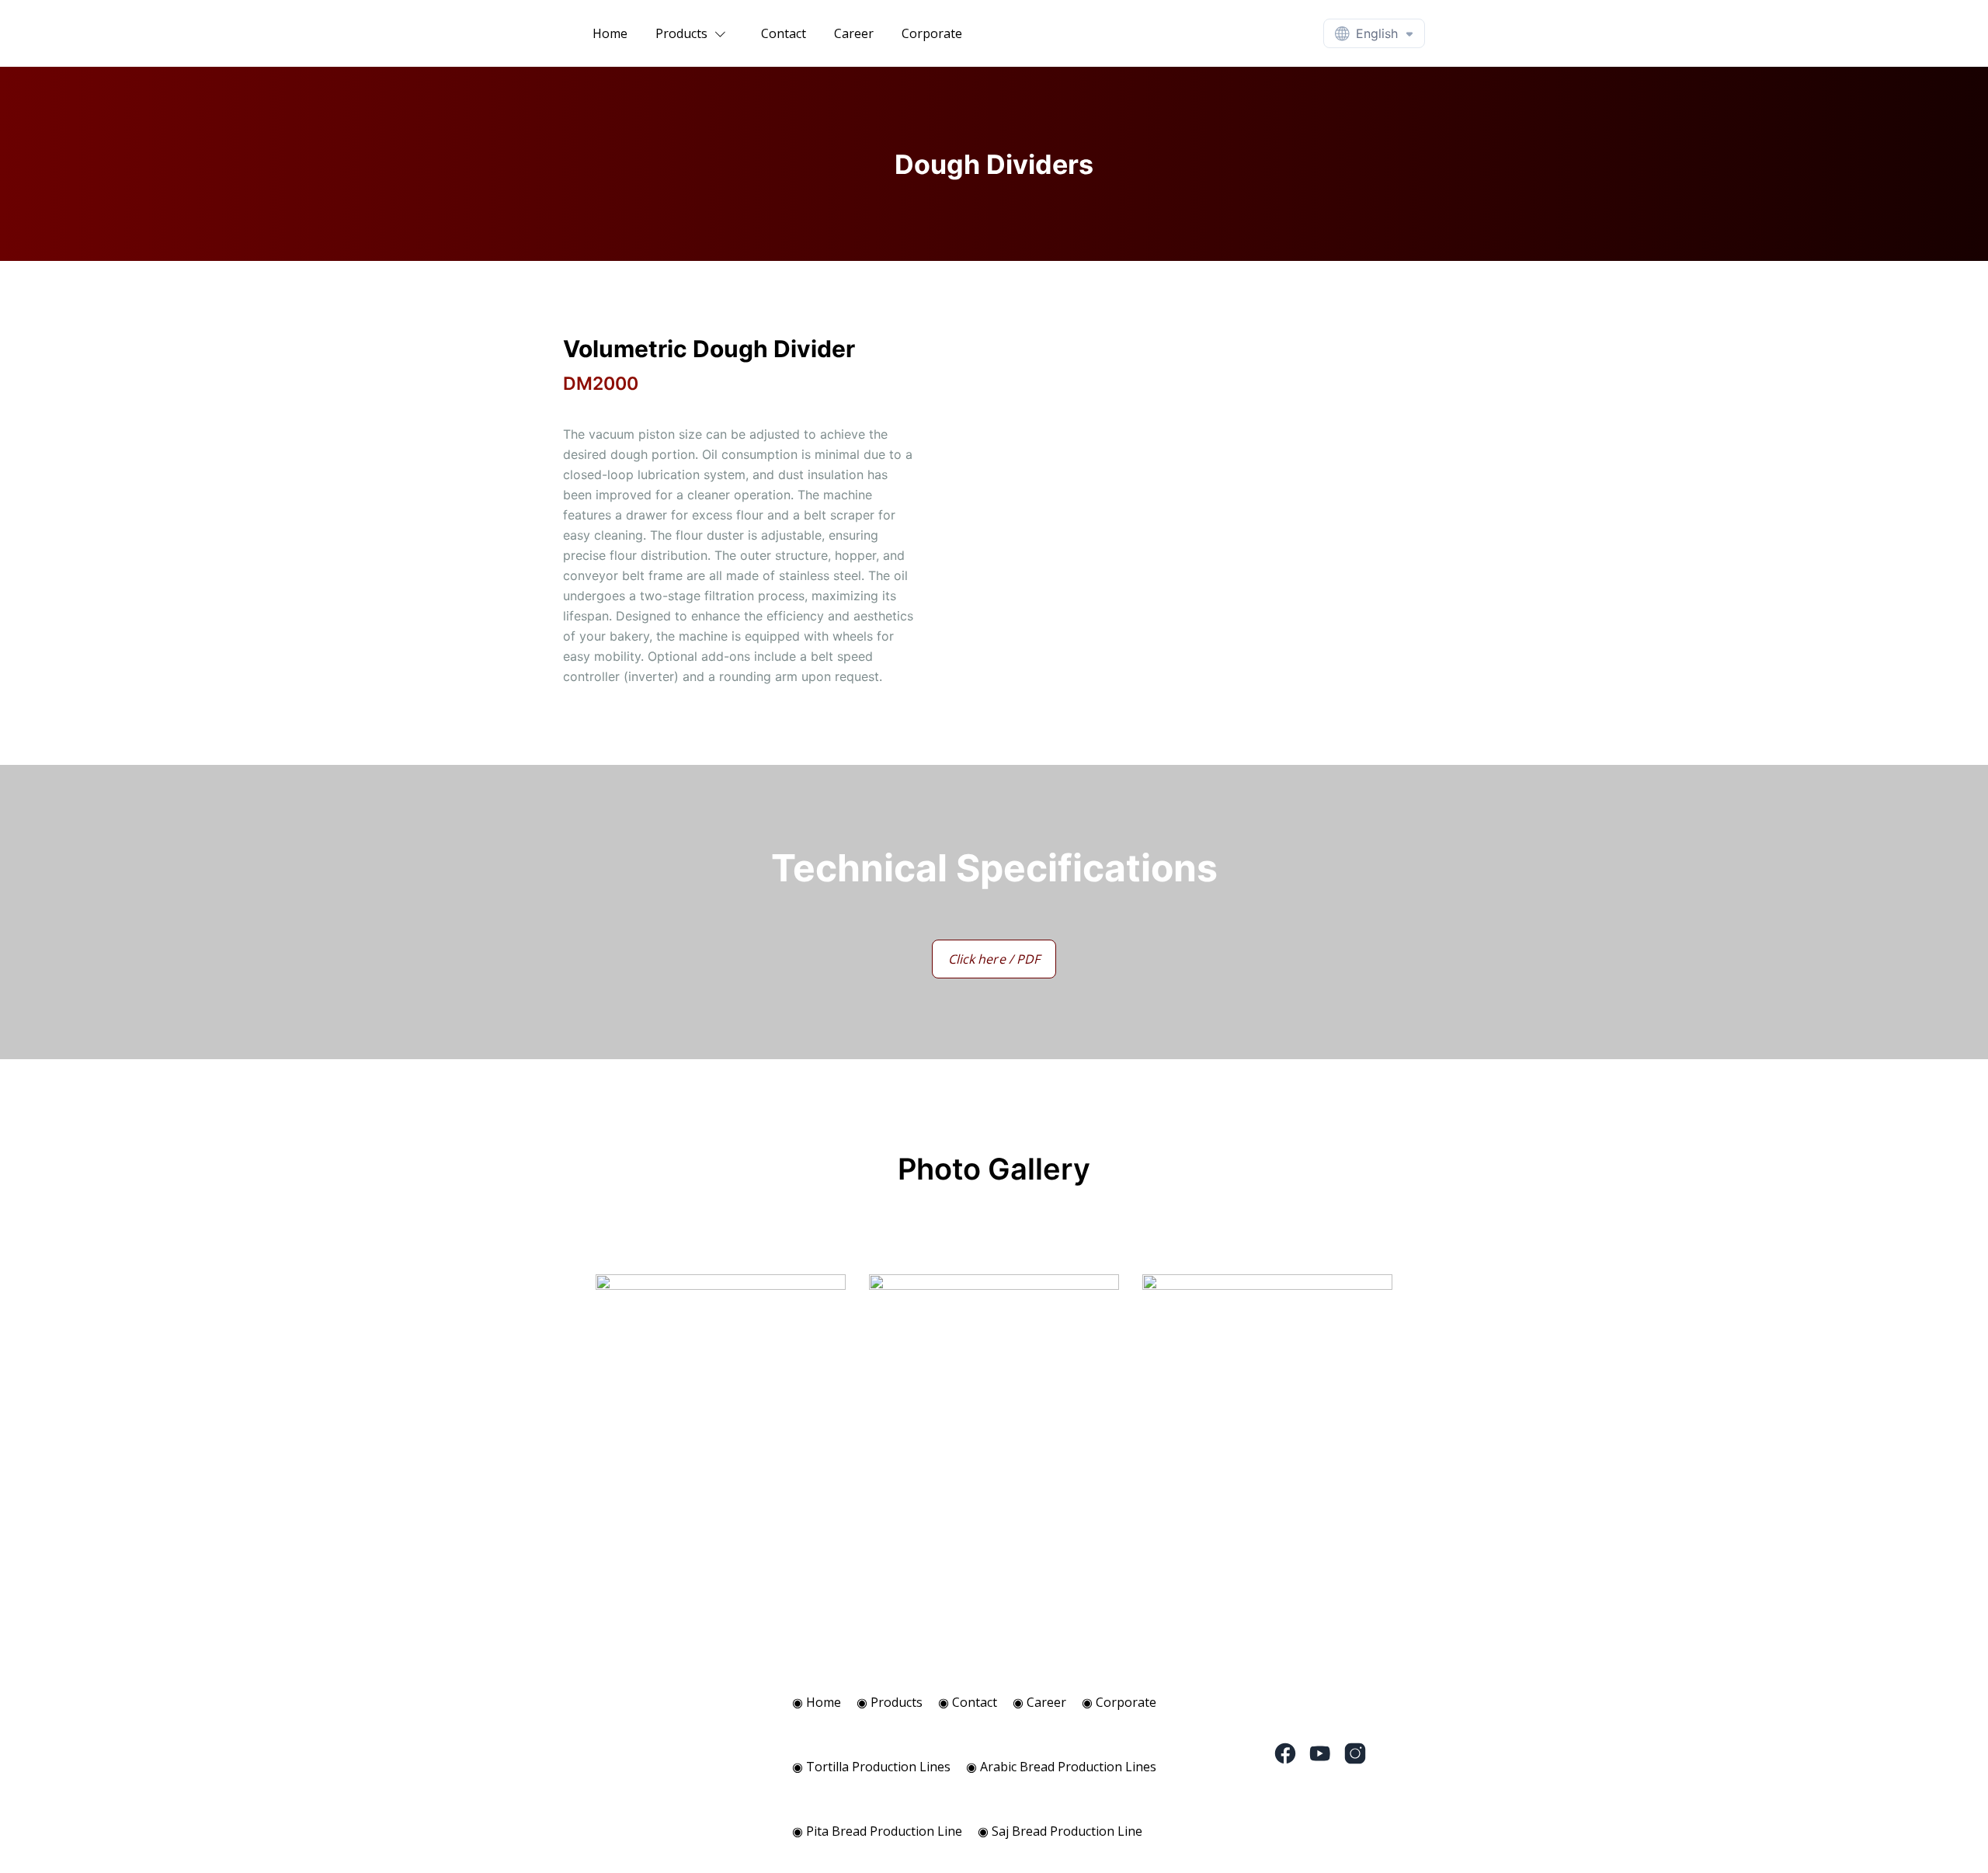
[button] (694, 33)
